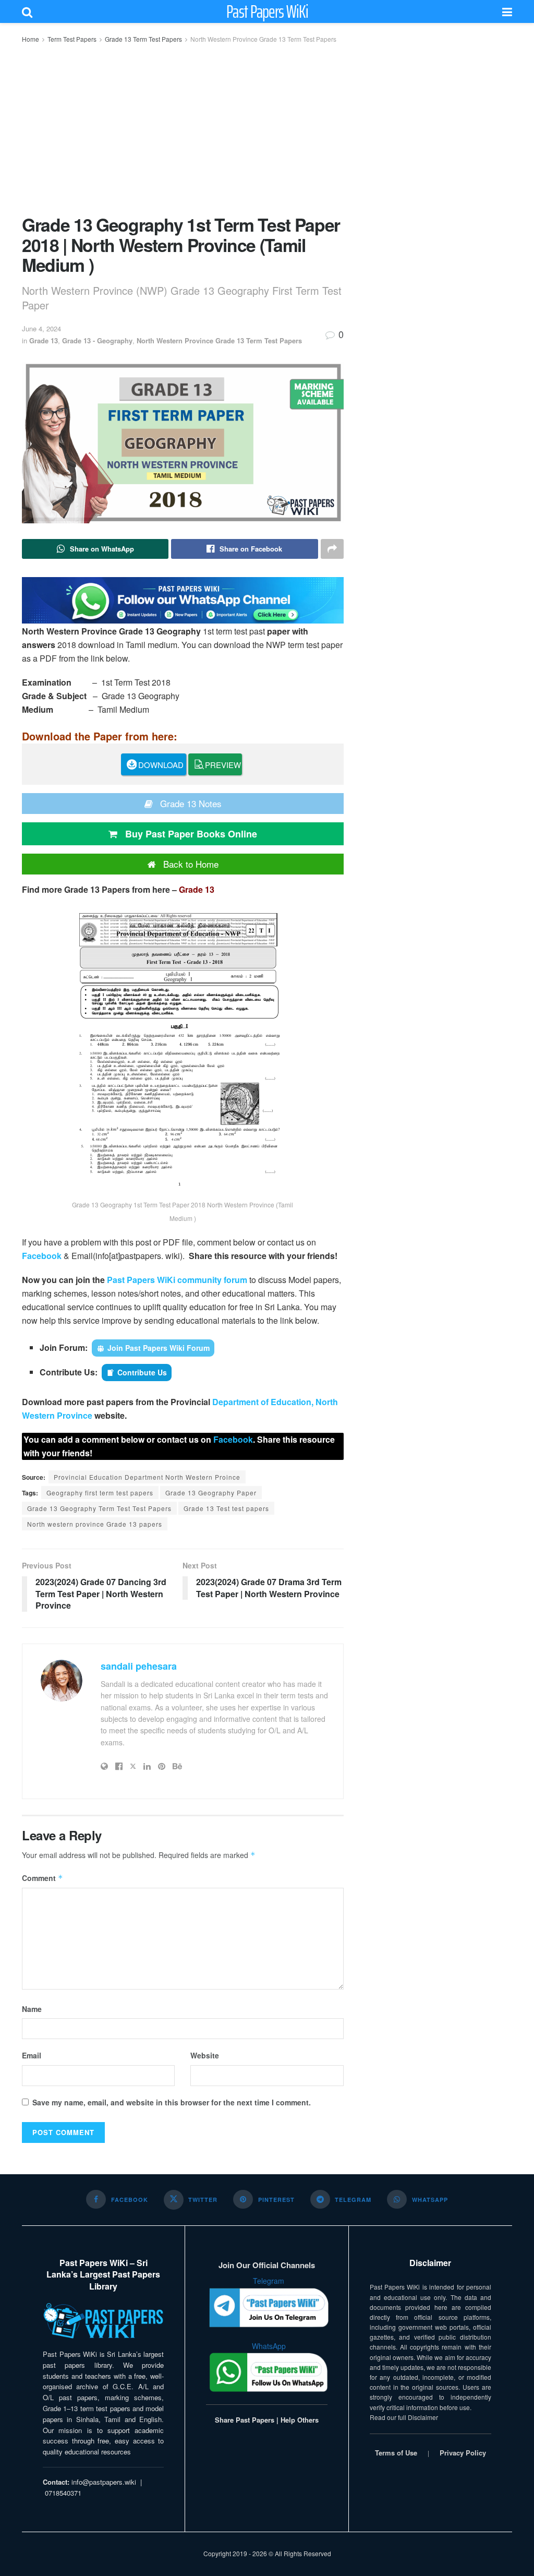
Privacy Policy (463, 2453)
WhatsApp (269, 2346)
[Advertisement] (183, 128)
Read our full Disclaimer (404, 2417)
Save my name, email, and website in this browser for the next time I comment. (172, 2102)
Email (32, 2055)
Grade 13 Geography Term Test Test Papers (99, 1508)
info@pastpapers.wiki (104, 2482)
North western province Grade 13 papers (95, 1524)
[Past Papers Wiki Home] (103, 2321)
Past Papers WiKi (267, 11)
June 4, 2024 (41, 328)
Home (31, 39)
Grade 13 (44, 340)
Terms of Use (396, 2453)
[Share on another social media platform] (332, 549)
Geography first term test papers (100, 1493)
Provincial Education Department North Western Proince (147, 1477)
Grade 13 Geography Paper (211, 1493)
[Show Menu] (507, 11)
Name (32, 2009)
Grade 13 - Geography (97, 340)
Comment (43, 1878)
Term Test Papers (72, 39)
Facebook (42, 1256)
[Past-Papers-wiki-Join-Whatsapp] (183, 599)
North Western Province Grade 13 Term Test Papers (263, 39)
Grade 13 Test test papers (226, 1508)
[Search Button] (27, 11)
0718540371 (63, 2493)
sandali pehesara (139, 1666)
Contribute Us (142, 1372)
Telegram (269, 2281)
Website (205, 2055)
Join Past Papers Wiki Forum (159, 1348)
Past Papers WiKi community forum (177, 1280)
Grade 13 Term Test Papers (143, 39)
